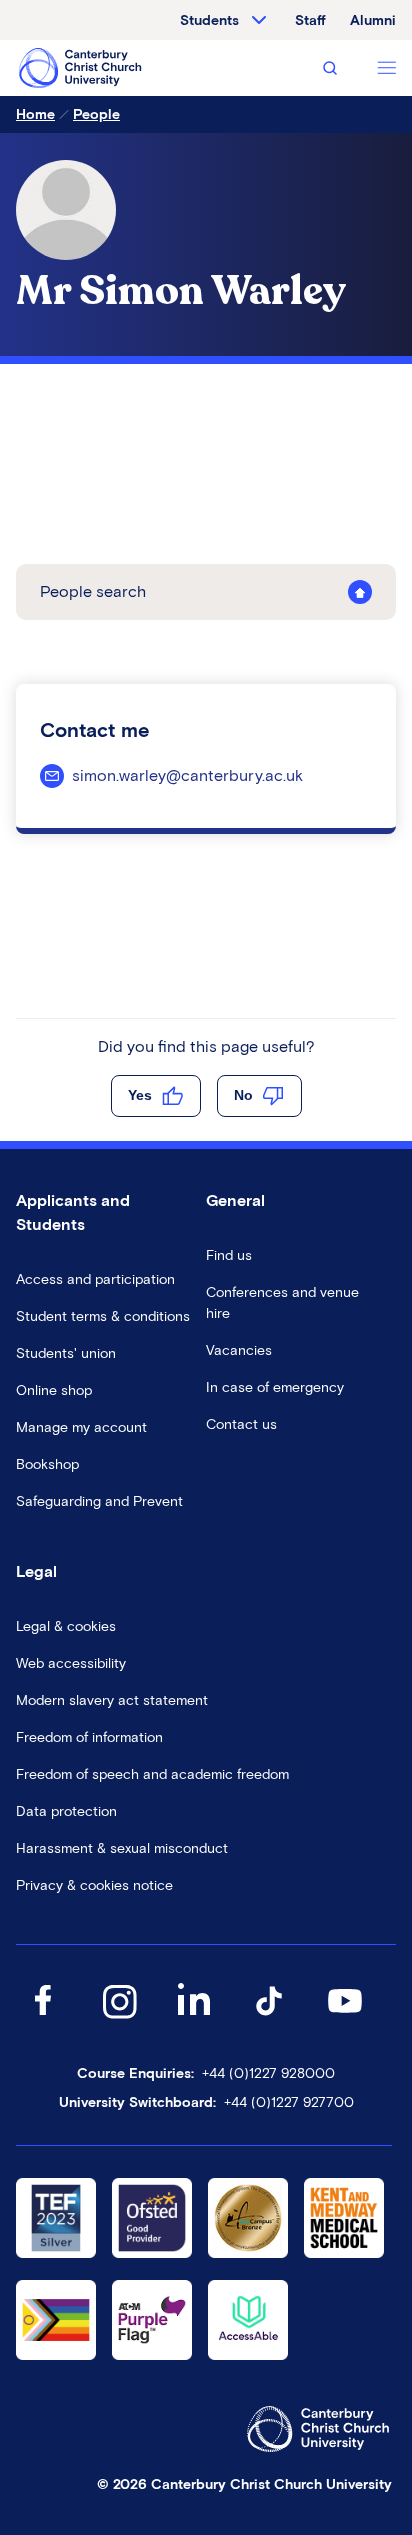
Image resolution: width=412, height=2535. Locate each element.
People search (93, 591)
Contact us (241, 1424)
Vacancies (239, 1350)
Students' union (66, 1353)
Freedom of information (89, 1737)
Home (35, 114)
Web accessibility (71, 1663)
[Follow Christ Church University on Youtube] (345, 2020)
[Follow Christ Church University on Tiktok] (269, 2020)
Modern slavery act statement (112, 1700)
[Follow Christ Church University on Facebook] (43, 2020)
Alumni (373, 20)
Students (209, 20)
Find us (229, 1255)
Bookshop (47, 1464)
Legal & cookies (66, 1626)
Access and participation (95, 1279)
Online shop (54, 1390)
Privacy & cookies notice (94, 1885)
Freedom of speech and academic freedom (152, 1774)
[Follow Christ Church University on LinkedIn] (194, 2020)
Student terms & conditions (103, 1316)
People (96, 114)
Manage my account (81, 1427)
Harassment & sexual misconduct (122, 1848)
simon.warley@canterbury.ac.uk (187, 775)
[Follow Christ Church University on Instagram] (119, 2020)
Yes (140, 1095)
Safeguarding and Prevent (99, 1501)
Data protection (66, 1811)
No (243, 1095)
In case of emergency (275, 1387)
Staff (310, 20)
